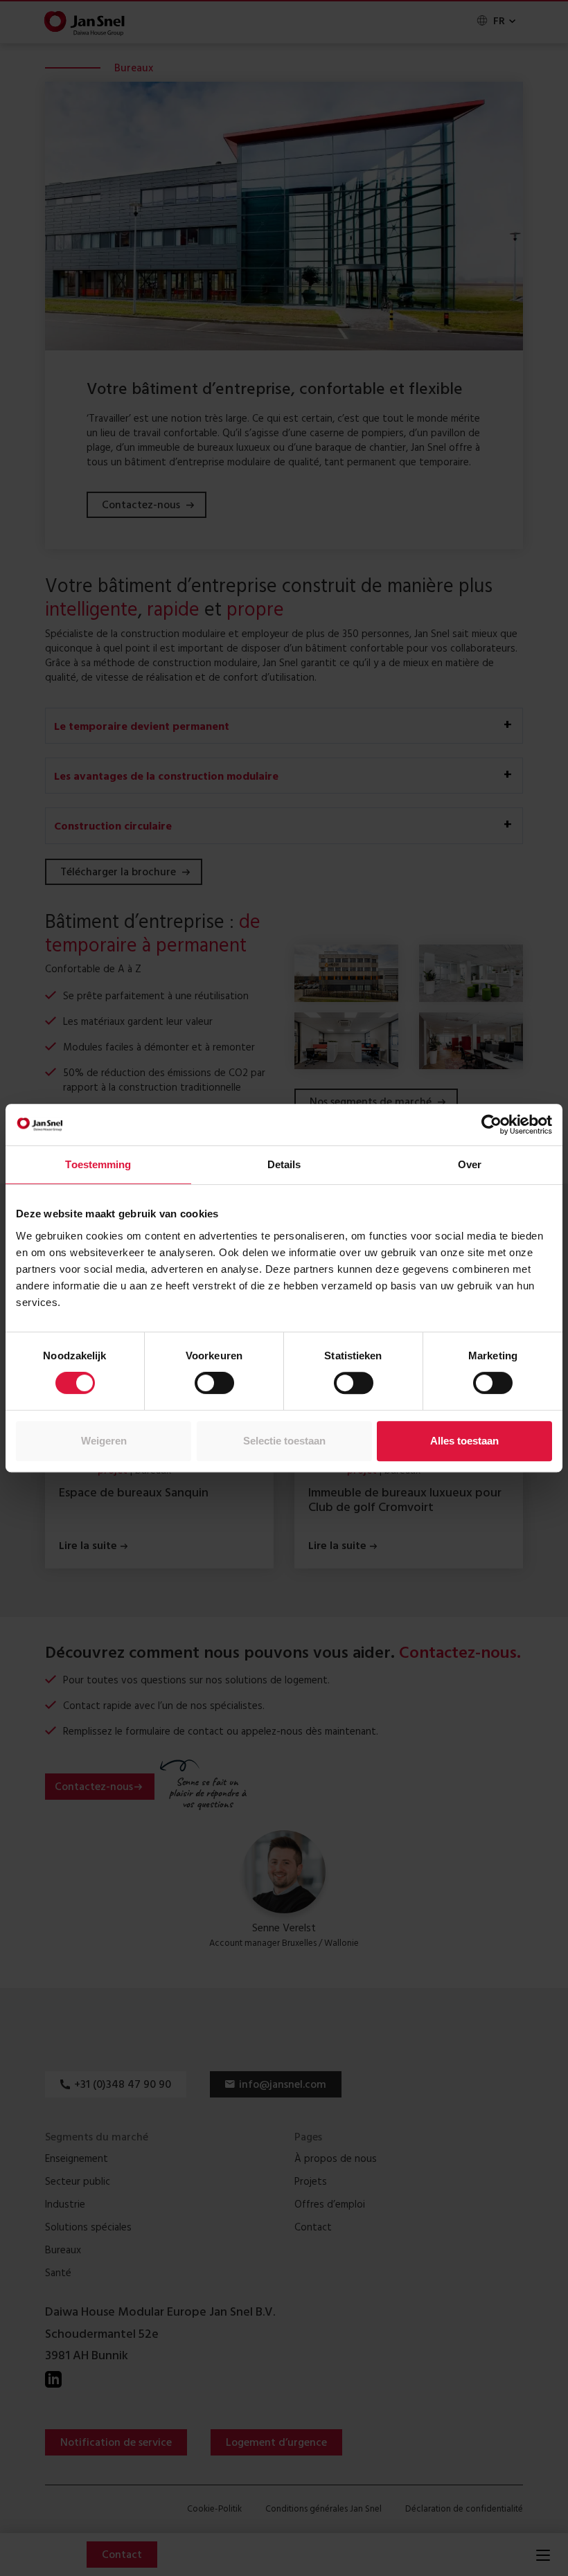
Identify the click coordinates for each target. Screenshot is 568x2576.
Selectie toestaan (284, 1441)
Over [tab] (470, 1164)
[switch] (214, 1383)
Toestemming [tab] (98, 1164)
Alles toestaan (464, 1441)
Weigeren (104, 1441)
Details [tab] (284, 1164)
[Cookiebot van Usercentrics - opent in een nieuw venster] (491, 1125)
